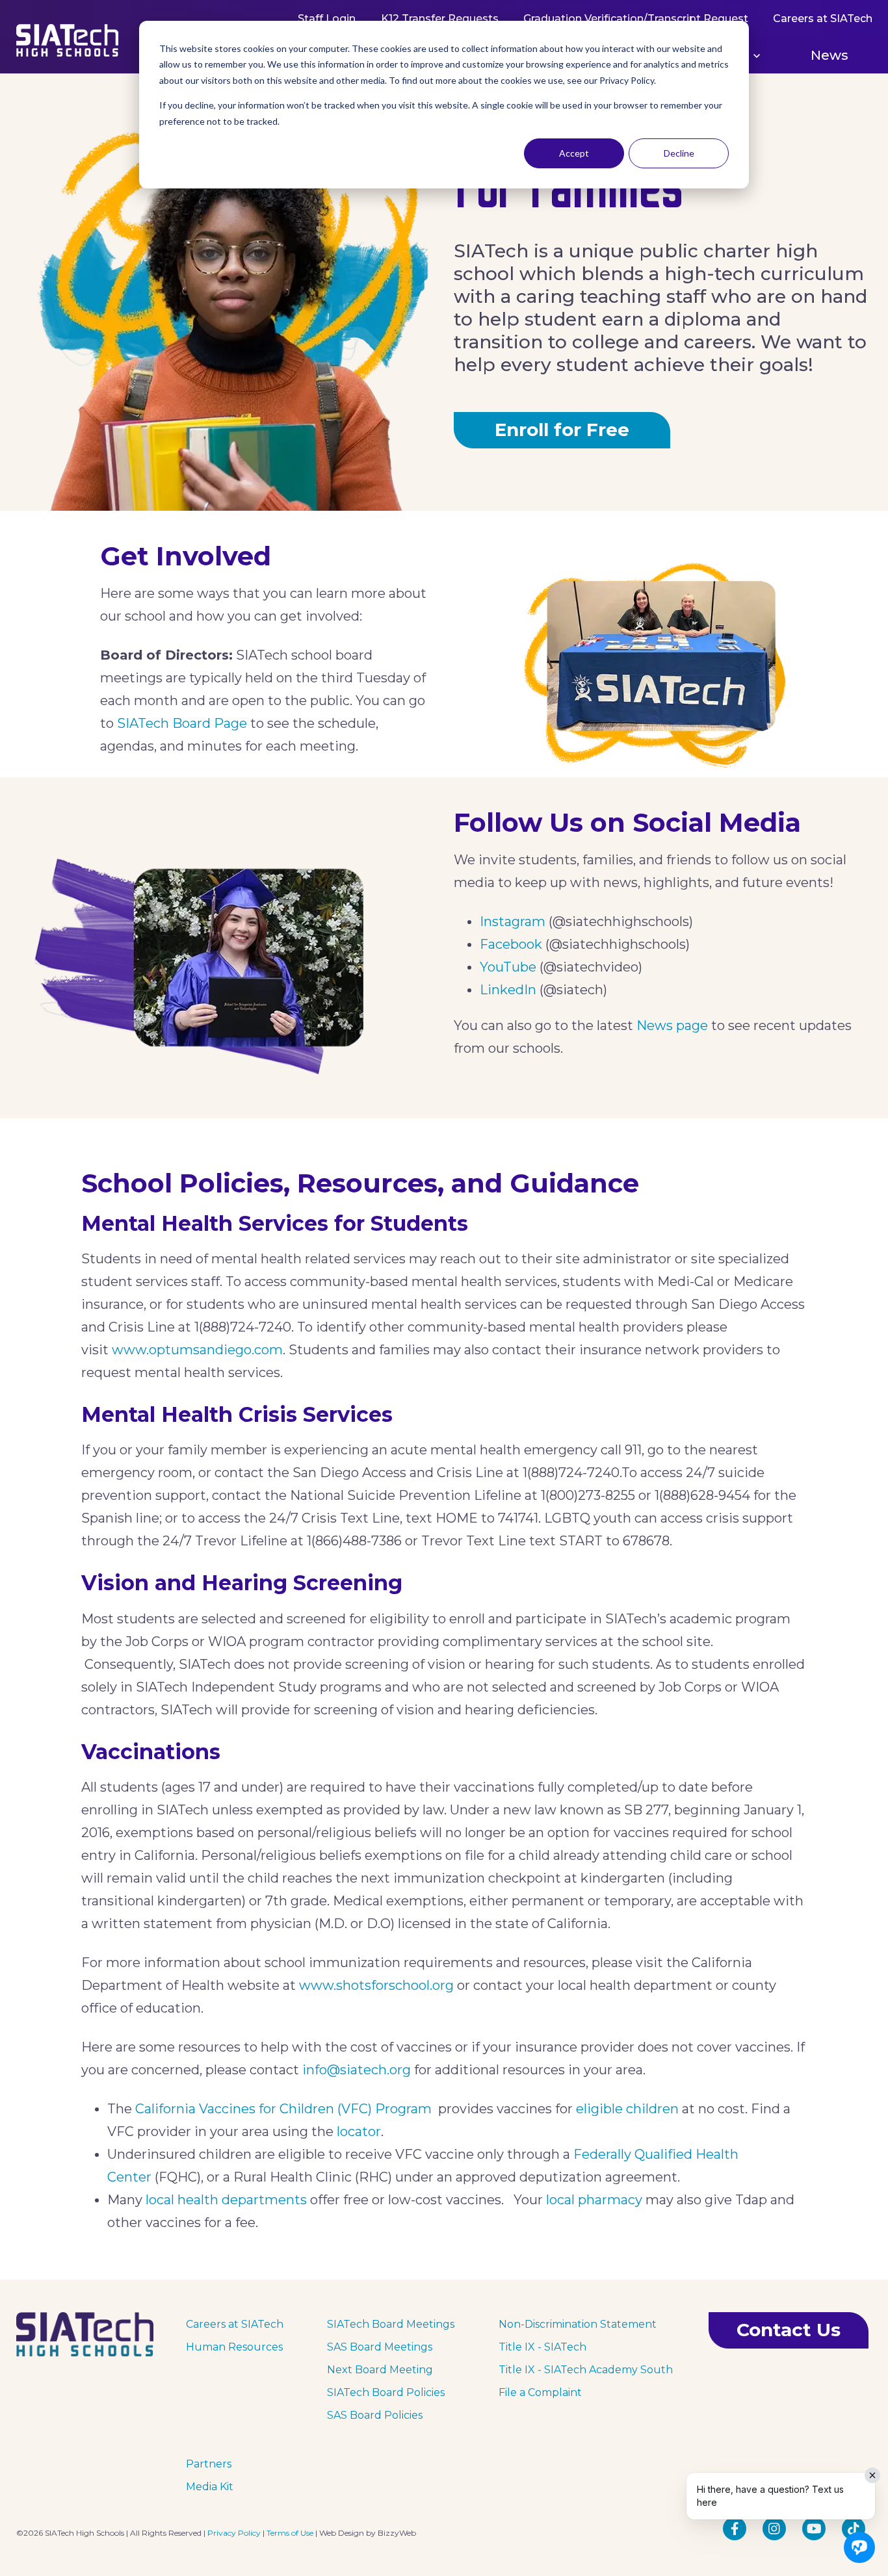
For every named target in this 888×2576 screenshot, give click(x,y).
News (829, 55)
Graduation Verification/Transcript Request (635, 19)
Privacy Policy (234, 2533)
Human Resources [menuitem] (234, 2347)
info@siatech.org (357, 2070)
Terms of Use (290, 2533)
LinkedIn (508, 990)
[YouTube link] (814, 2529)
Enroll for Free (562, 430)
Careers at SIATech (822, 19)
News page (672, 1025)
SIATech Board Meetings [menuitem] (391, 2324)
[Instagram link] (774, 2529)
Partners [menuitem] (209, 2464)
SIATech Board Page (182, 723)
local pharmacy (594, 2200)
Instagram (513, 921)
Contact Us (789, 2330)
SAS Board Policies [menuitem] (375, 2415)
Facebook (511, 944)
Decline (679, 153)
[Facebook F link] (735, 2529)
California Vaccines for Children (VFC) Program (283, 2109)
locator (359, 2132)
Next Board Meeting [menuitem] (380, 2370)
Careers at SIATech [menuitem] (235, 2324)
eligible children (627, 2109)
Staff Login (327, 19)
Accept (574, 153)
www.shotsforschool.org (376, 1985)
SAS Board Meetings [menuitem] (380, 2347)
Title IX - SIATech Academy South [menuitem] (586, 2370)
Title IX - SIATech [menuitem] (542, 2347)
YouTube (508, 967)
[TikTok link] (854, 2529)
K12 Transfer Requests (439, 19)
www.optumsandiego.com (197, 1350)
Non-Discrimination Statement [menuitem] (578, 2324)
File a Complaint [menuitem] (540, 2392)
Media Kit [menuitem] (210, 2487)
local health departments (226, 2200)
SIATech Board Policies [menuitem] (386, 2392)
